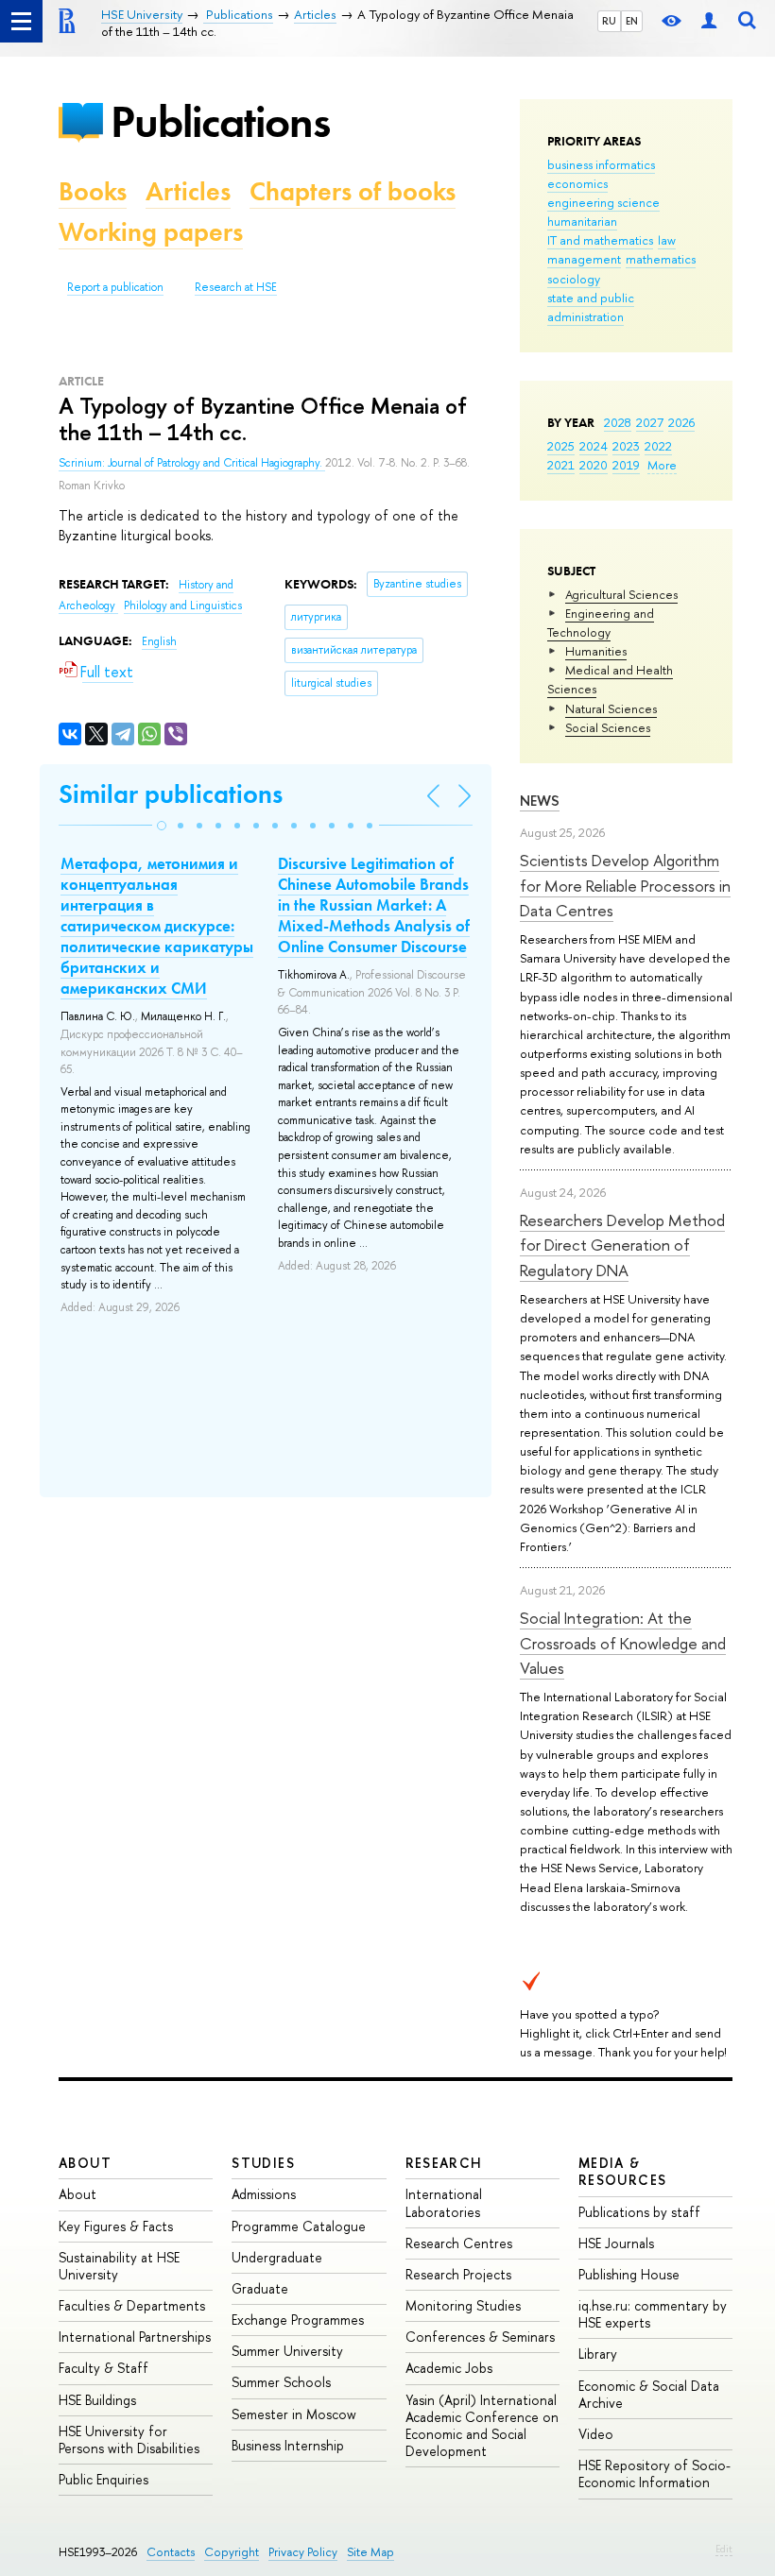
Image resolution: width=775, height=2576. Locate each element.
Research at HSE (236, 287)
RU (609, 21)
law (667, 240)
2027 (650, 422)
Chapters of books (353, 191)
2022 (658, 446)
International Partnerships (135, 2337)
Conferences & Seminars (480, 2337)
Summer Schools (281, 2382)
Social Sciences (608, 727)
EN (632, 21)
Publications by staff (639, 2212)
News (540, 801)
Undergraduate (277, 2257)
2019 (626, 465)
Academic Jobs (449, 2368)
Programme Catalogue (299, 2226)
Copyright (232, 2552)
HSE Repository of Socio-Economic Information (654, 2474)
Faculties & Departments (132, 2305)
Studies (263, 2163)
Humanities (596, 651)
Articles (188, 191)
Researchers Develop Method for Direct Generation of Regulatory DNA (622, 1245)
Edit (724, 2549)
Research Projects (458, 2274)
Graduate (260, 2288)
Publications (220, 121)
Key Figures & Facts (116, 2226)
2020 (594, 465)
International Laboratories (444, 2202)
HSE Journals (616, 2243)
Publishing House (629, 2274)
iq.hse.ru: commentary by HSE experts (653, 2314)
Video (596, 2434)
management (584, 259)
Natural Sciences (611, 708)
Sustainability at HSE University (119, 2266)
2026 (681, 422)
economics (577, 183)
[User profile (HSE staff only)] (709, 21)
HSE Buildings (97, 2400)
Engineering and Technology (601, 623)
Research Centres (459, 2243)
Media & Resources (623, 2171)
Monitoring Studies (463, 2305)
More (662, 465)
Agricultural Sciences (621, 594)
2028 (618, 422)
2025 (561, 446)
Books (93, 191)
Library (598, 2354)
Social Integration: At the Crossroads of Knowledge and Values (623, 1643)
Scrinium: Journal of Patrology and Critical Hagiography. (192, 463)
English (159, 641)
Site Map (370, 2552)
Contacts (171, 2552)
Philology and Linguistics (183, 606)
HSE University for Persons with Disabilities (129, 2440)
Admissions (264, 2194)
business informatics (601, 164)
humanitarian (582, 221)
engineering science (603, 202)
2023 (626, 446)
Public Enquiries (103, 2479)
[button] (162, 826)
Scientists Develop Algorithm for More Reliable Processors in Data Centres (625, 885)
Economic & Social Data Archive (649, 2394)
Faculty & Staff (103, 2368)
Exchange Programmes (298, 2320)
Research (444, 2163)
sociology (574, 279)
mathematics (661, 259)
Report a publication (115, 287)
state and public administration (591, 307)
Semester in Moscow (294, 2414)
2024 (594, 446)
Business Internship (288, 2445)
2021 (561, 465)
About (85, 2163)
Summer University (287, 2351)
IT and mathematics (600, 240)
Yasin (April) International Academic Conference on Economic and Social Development (482, 2426)
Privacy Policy (303, 2552)
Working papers (151, 232)
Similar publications (171, 794)
